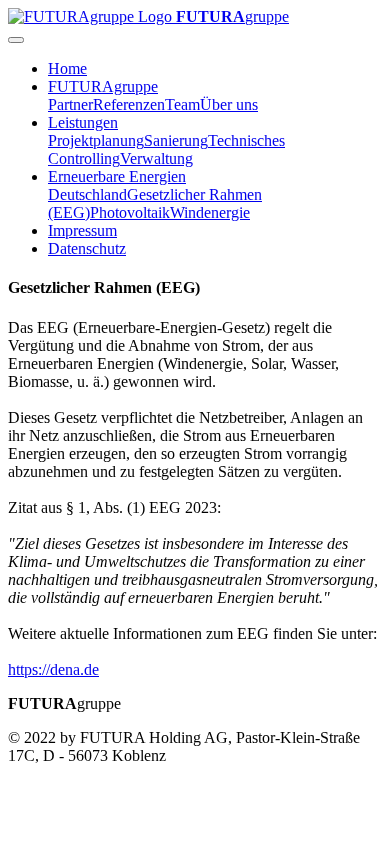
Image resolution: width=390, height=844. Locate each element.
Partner (70, 104)
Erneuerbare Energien (117, 176)
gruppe (232, 16)
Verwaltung (156, 158)
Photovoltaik (130, 212)
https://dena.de (53, 669)
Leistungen (83, 122)
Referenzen (129, 104)
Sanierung (176, 140)
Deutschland (87, 194)
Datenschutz (87, 248)
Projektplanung (96, 140)
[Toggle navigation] (16, 40)
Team (182, 104)
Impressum (82, 230)
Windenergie (210, 212)
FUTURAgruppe (103, 86)
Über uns (229, 104)
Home (67, 68)
